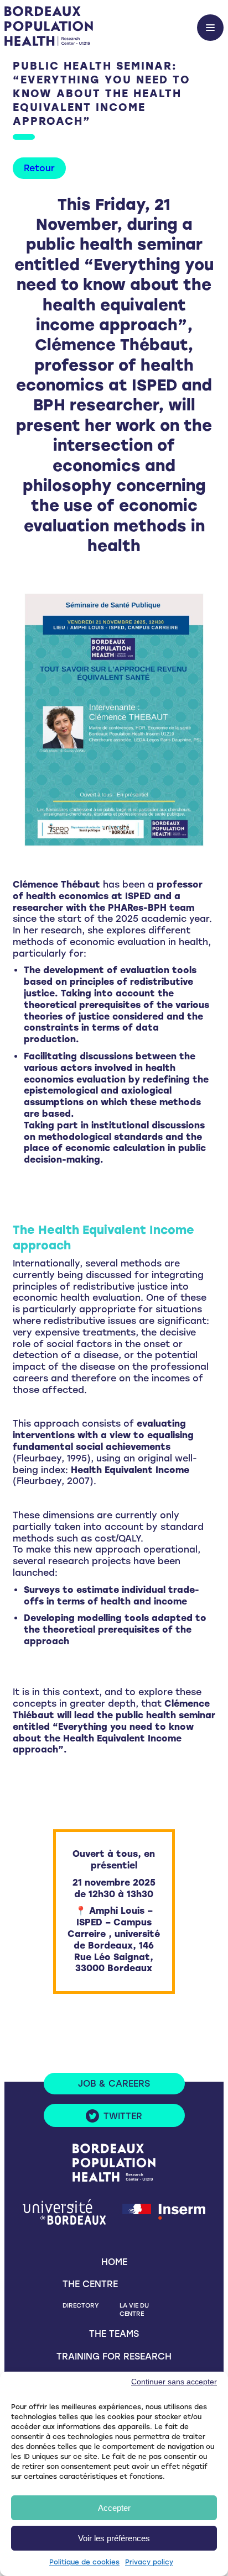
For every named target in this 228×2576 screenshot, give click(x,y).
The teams (114, 2334)
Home (114, 2262)
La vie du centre (134, 2310)
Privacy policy (149, 2562)
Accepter (114, 2508)
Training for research (114, 2356)
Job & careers (114, 2084)
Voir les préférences (114, 2538)
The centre (90, 2284)
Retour (39, 168)
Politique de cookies (84, 2562)
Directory (81, 2305)
